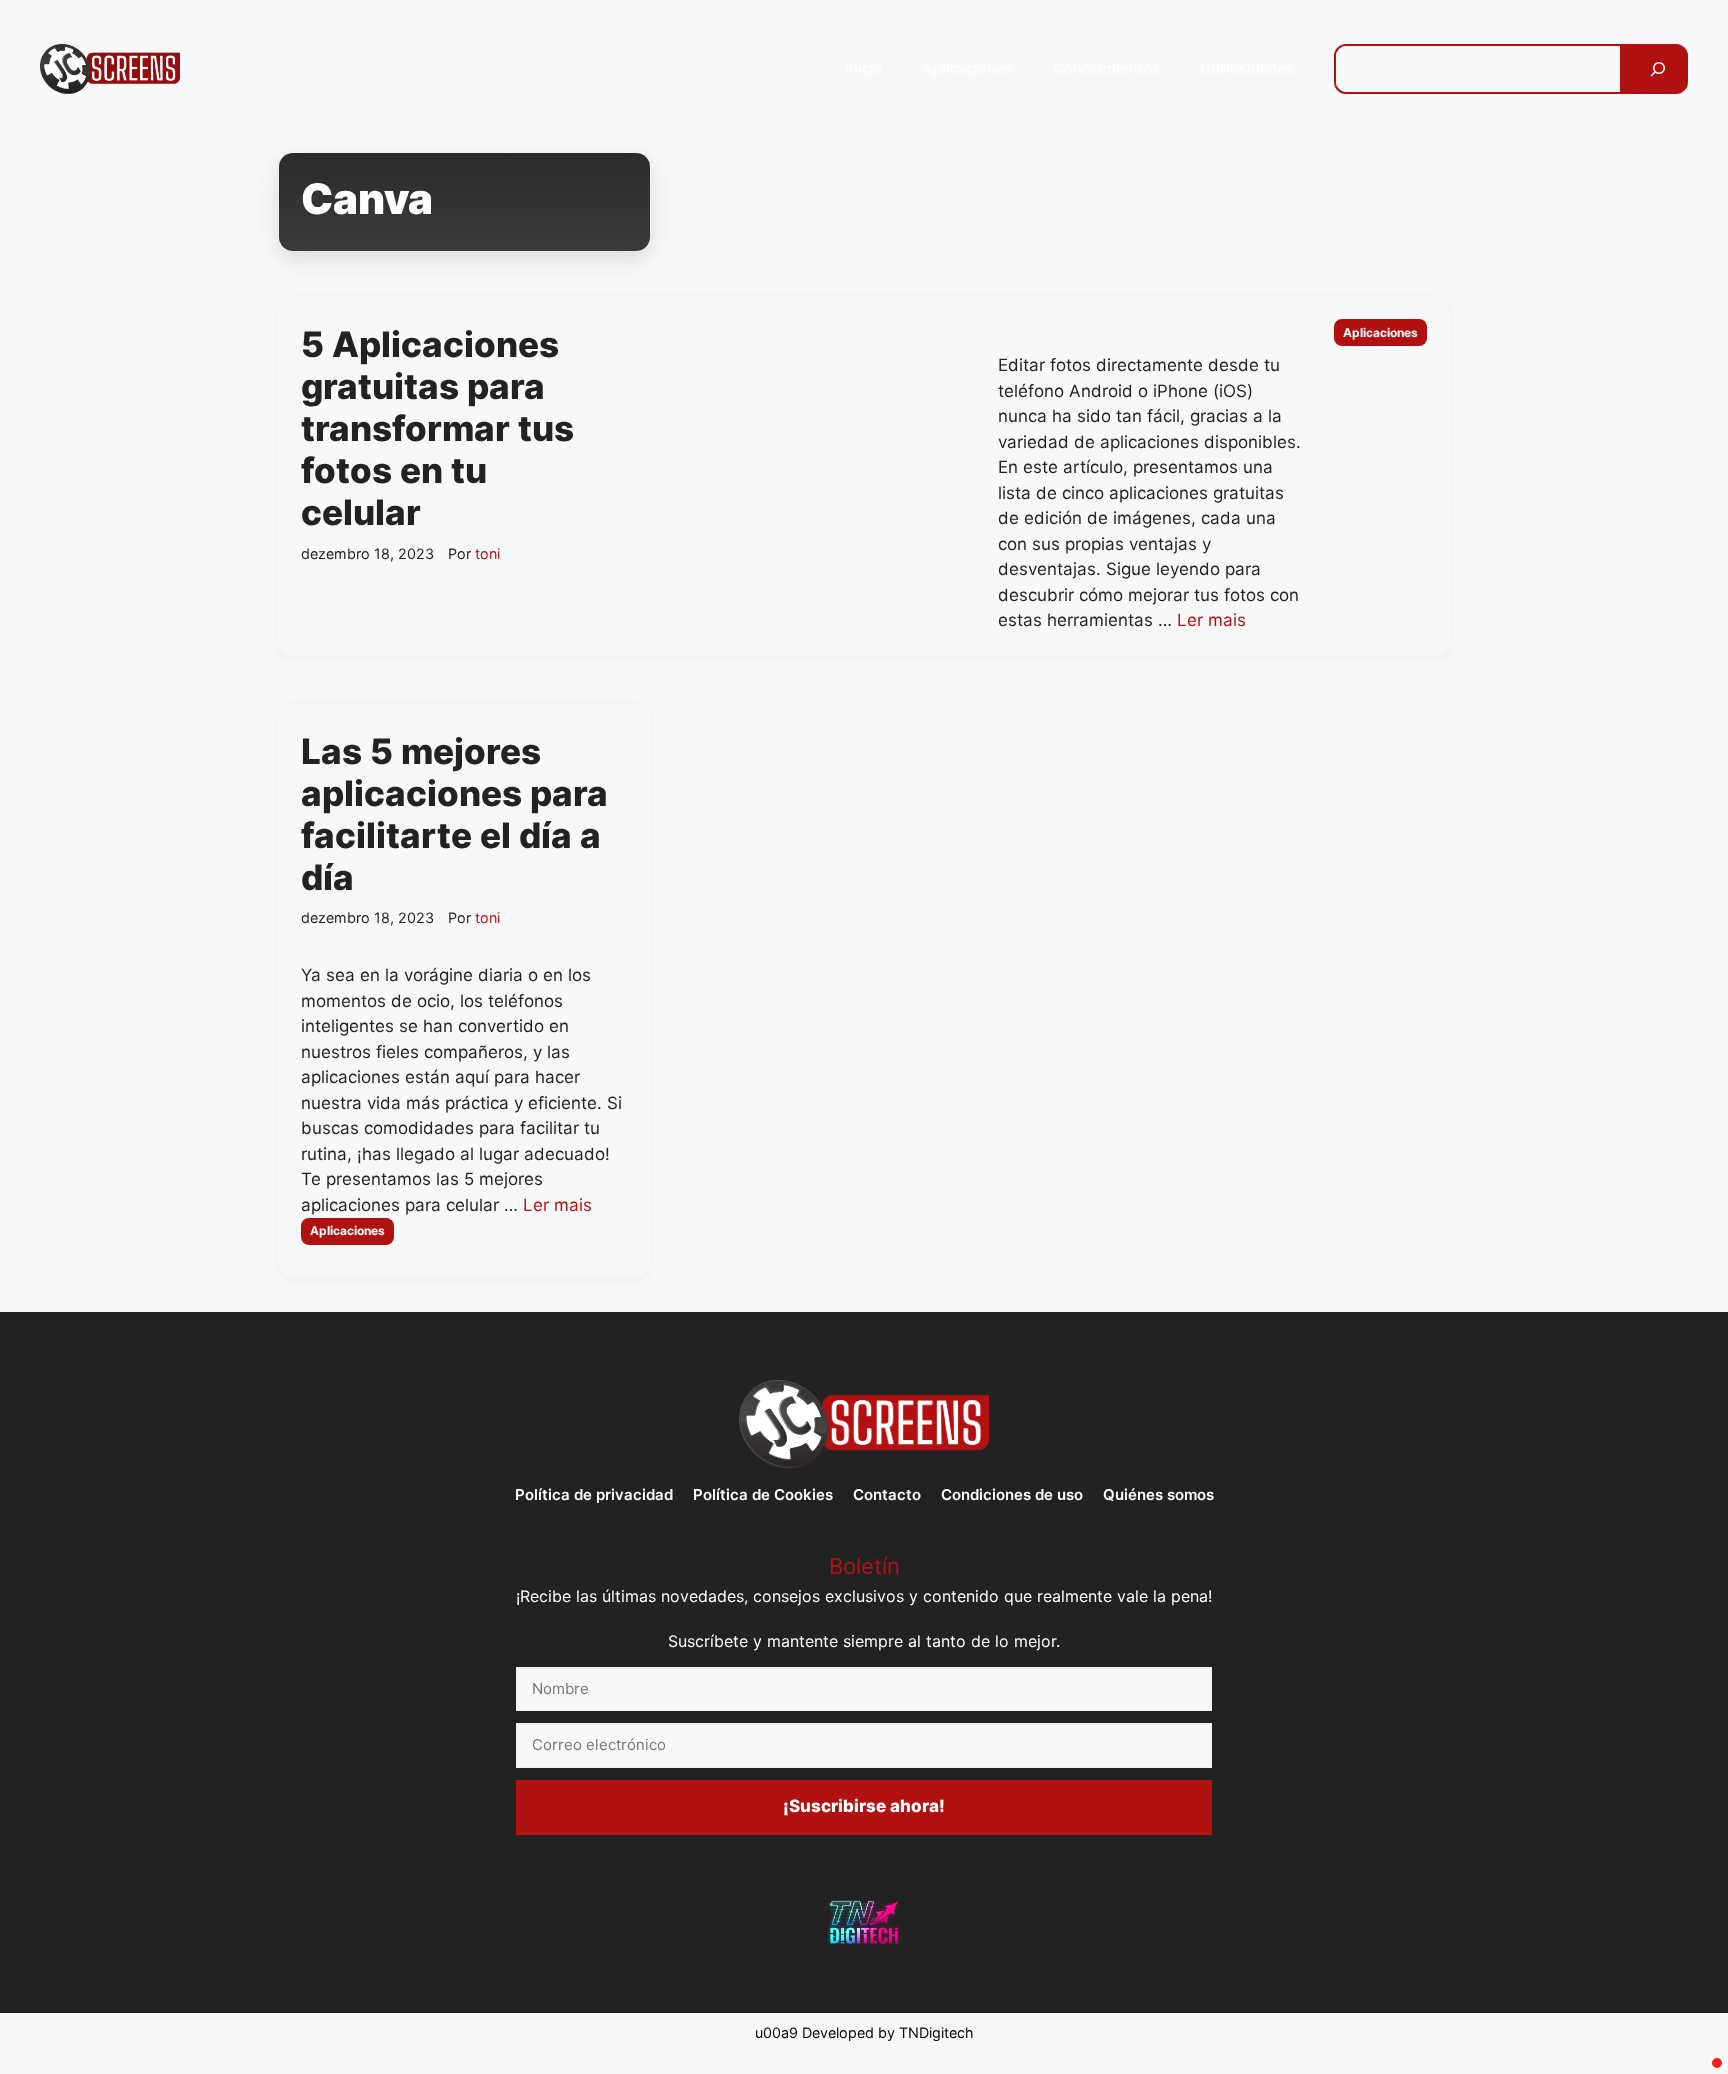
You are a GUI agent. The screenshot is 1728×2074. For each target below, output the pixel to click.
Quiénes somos (1158, 1494)
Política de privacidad (594, 1494)
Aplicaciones (968, 68)
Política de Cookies (763, 1494)
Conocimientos (1106, 68)
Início (864, 68)
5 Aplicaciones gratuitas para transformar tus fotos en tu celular (437, 428)
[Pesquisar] (1658, 69)
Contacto (887, 1494)
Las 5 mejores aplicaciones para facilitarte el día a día (454, 814)
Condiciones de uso (1012, 1494)
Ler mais (1211, 620)
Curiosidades (1247, 68)
